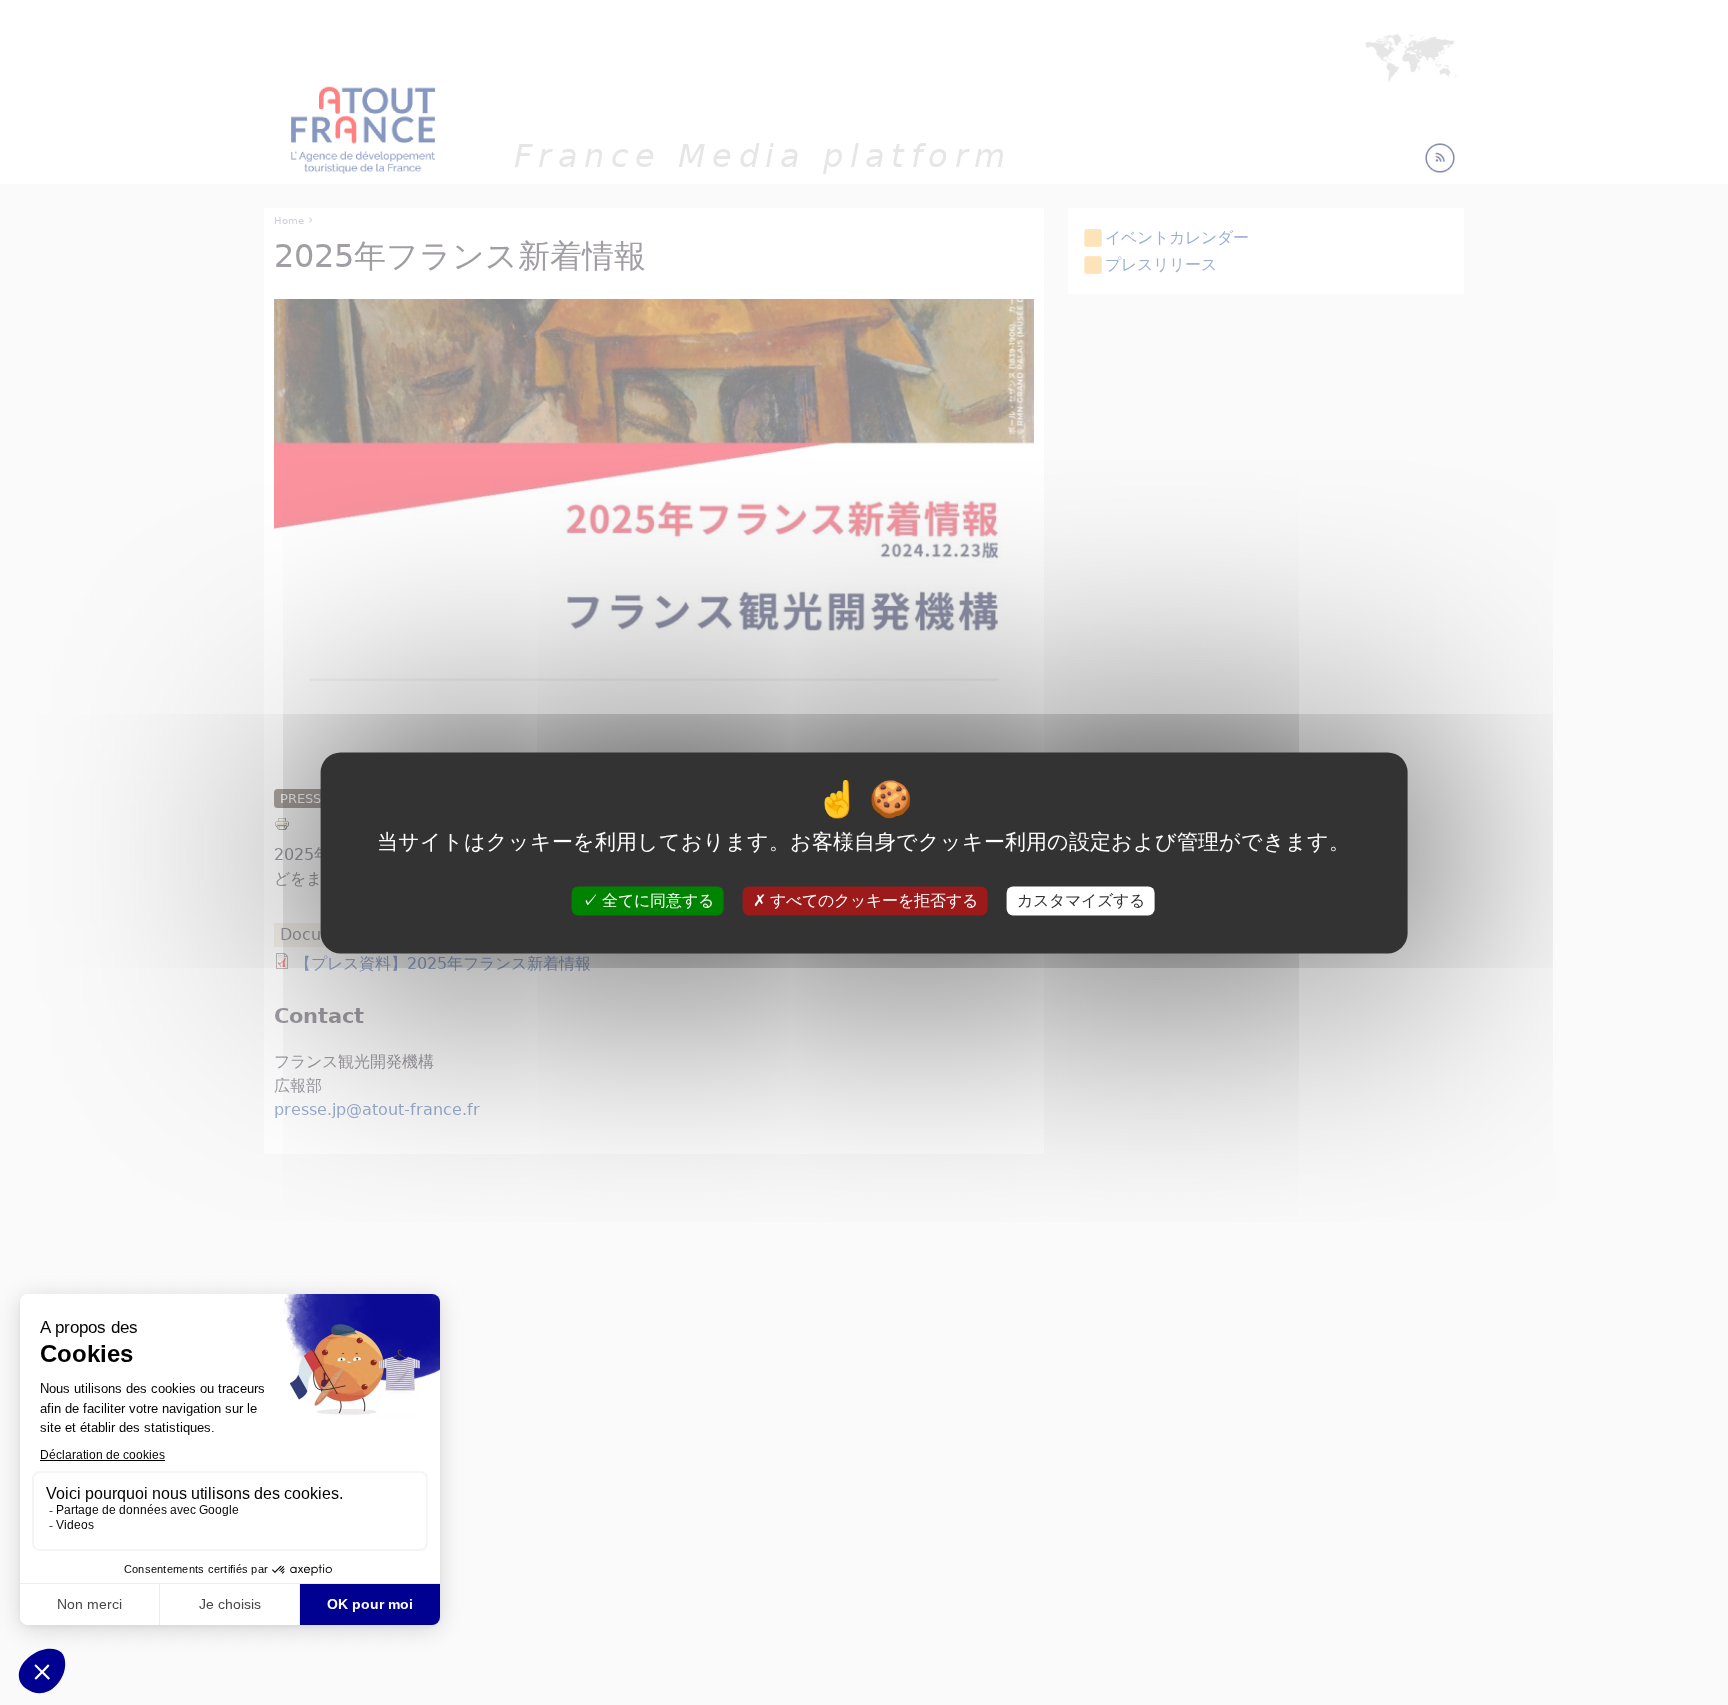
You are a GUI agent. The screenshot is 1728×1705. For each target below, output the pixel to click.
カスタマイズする (1081, 900)
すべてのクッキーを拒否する (872, 900)
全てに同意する (656, 900)
